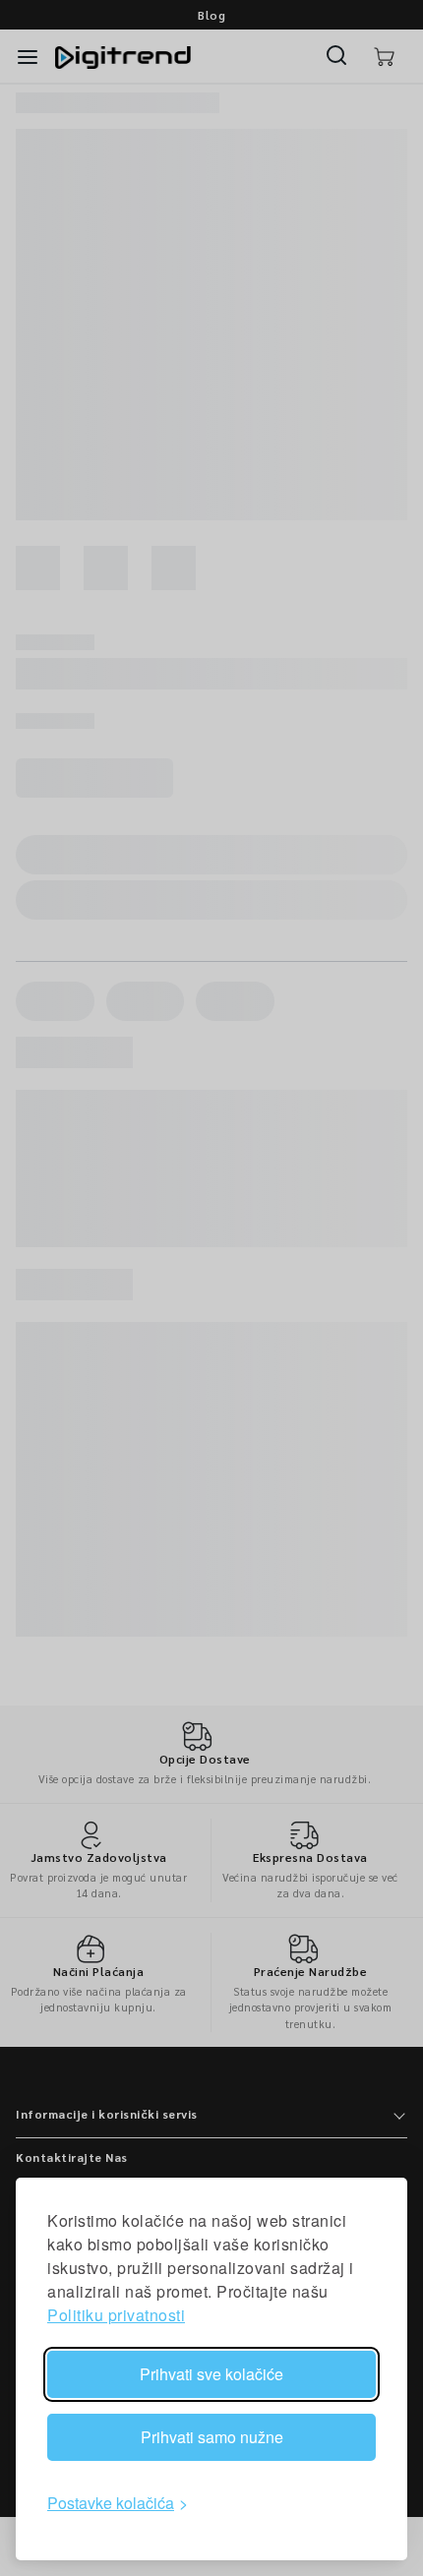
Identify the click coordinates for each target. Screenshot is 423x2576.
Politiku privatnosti (116, 2315)
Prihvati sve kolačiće (211, 2374)
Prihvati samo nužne (212, 2437)
